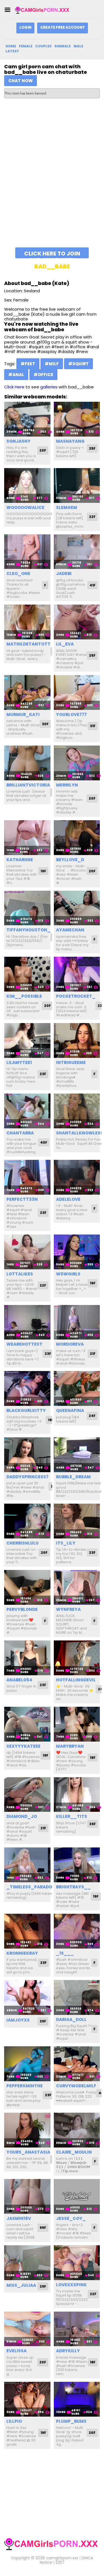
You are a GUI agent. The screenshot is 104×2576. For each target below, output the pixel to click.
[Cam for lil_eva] (77, 622)
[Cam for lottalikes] (27, 1252)
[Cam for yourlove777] (77, 692)
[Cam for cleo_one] (27, 552)
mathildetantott (28, 644)
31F (93, 726)
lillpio (14, 2421)
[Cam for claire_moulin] (77, 2130)
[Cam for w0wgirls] (77, 1252)
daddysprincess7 (27, 1477)
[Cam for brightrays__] (77, 1865)
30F (45, 724)
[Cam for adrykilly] (77, 2329)
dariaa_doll (71, 2019)
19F (43, 871)
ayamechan (70, 930)
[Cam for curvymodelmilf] (77, 2064)
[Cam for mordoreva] (77, 1322)
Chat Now (21, 81)
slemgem (67, 507)
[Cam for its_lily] (77, 1521)
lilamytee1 (19, 1062)
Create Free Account (63, 27)
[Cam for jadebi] (77, 552)
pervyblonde (22, 1609)
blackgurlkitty (26, 1410)
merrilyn (67, 785)
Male (78, 46)
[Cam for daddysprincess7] (27, 1455)
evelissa (17, 2351)
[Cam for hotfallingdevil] (77, 1658)
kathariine (20, 860)
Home (11, 46)
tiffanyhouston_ (28, 930)
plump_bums (71, 2421)
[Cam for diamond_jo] (27, 1795)
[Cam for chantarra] (27, 1111)
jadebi (64, 574)
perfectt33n (22, 1199)
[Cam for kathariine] (27, 838)
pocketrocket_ (76, 996)
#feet (28, 364)
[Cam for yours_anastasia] (27, 2130)
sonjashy (18, 441)
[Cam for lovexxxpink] (77, 2263)
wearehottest (24, 1344)
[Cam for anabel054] (27, 1658)
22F (92, 517)
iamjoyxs (18, 2020)
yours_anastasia (28, 2152)
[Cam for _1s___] (77, 1931)
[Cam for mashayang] (77, 419)
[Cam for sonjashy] (27, 419)
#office (43, 375)
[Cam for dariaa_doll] (77, 1997)
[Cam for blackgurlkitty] (27, 1388)
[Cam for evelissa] (27, 2329)
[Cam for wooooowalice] (27, 485)
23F (43, 1074)
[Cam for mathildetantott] (27, 622)
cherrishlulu (22, 1543)
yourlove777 (71, 714)
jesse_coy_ (71, 2218)
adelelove (68, 1199)
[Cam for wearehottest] (27, 1322)
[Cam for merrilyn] (77, 763)
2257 (60, 2562)
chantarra (20, 1133)
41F (92, 585)
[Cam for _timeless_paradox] (27, 1865)
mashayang (70, 441)
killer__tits (72, 1816)
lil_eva (65, 644)
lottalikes (20, 1274)
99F (43, 2228)
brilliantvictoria (28, 785)
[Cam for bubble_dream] (77, 1455)
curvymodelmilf (76, 2086)
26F (92, 1824)
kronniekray (22, 1953)
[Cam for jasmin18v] (27, 2196)
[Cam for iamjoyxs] (27, 1997)
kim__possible (24, 996)
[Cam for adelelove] (77, 1177)
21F (93, 1354)
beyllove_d (70, 860)
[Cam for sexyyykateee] (27, 1724)
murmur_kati (23, 714)
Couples (43, 46)
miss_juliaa (21, 2285)
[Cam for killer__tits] (77, 1795)
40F (44, 1142)
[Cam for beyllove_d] (77, 838)
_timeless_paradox (31, 1887)
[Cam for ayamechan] (77, 908)
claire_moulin (74, 2152)
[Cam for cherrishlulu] (27, 1521)
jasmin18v (19, 2218)
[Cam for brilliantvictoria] (27, 763)
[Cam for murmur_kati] (27, 692)
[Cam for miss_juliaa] (27, 2263)
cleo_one (18, 574)
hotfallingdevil (76, 1680)
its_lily (66, 1543)
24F (92, 1416)
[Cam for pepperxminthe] (27, 2064)
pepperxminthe (25, 2086)
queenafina (70, 1410)
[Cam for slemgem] (77, 485)
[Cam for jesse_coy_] (77, 2196)
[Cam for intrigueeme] (77, 1040)
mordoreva (70, 1344)
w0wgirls (68, 1274)
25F (92, 448)
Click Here (14, 387)
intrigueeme (71, 1062)
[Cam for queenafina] (77, 1388)
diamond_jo (22, 1816)
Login (25, 27)
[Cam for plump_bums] (77, 2399)
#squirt (78, 364)
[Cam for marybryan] (77, 1724)
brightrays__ (73, 1887)
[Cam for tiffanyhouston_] (27, 908)
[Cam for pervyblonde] (27, 1587)
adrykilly (68, 2351)
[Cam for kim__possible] (27, 974)
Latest (12, 51)
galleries (49, 387)
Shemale (63, 46)
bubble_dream (73, 1477)
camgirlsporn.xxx (62, 2558)
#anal (16, 375)
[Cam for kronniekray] (27, 1931)
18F (93, 1758)
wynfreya (68, 1609)
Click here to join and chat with (52, 254)
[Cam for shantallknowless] (77, 1111)
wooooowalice (25, 507)
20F (43, 450)
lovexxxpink (71, 2285)
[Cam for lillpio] (27, 2399)
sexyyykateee (23, 1746)
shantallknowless (80, 1133)
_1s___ (65, 1953)
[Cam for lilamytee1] (27, 1040)
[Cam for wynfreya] (77, 1587)
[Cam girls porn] (43, 10)
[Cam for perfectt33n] (27, 1177)
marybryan (70, 1746)
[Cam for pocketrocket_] (77, 974)
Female (26, 46)
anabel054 (19, 1680)
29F (43, 2286)
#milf (52, 364)
